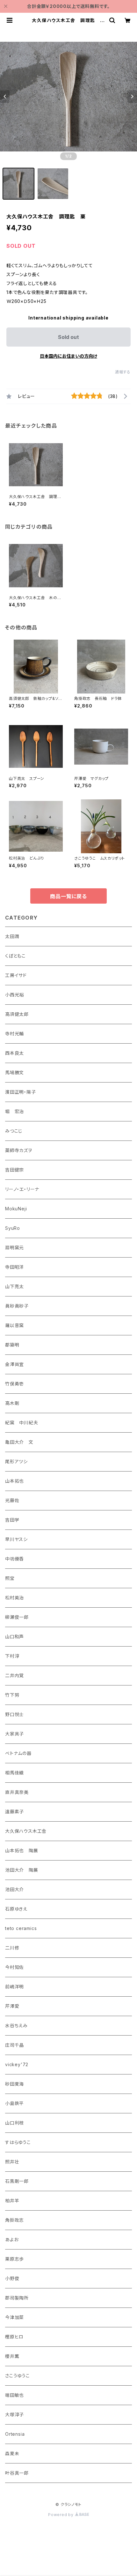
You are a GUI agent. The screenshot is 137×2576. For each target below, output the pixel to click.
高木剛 (12, 1403)
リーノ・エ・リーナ (22, 1189)
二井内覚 (14, 1675)
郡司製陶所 (17, 2298)
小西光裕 (14, 995)
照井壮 (12, 2162)
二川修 (12, 1948)
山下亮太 (14, 1286)
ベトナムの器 (18, 1753)
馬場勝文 (14, 1072)
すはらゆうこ (18, 2142)
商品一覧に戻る (68, 896)
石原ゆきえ (16, 1909)
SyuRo (13, 1228)
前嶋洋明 (14, 1987)
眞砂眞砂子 (17, 1306)
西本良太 (14, 1053)
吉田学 (12, 1520)
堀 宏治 (14, 1111)
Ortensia (15, 2434)
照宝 (10, 1578)
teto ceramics (21, 1928)
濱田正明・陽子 (21, 1092)
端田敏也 (14, 2395)
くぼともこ (15, 956)
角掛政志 (14, 2220)
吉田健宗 (14, 1170)
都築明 (12, 1345)
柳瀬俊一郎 (17, 1617)
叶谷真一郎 (17, 2473)
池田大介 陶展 (22, 1870)
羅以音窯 (14, 1325)
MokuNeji (16, 1209)
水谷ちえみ (16, 2026)
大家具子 (14, 1734)
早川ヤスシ (16, 1539)
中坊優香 (14, 1559)
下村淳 (12, 1656)
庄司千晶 (14, 2045)
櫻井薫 (12, 2356)
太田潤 (12, 936)
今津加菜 (14, 2317)
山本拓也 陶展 (22, 1850)
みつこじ (14, 1131)
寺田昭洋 (14, 1267)
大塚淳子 (14, 2415)
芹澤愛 (12, 2006)
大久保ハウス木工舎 (26, 1831)
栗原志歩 (14, 2259)
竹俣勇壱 (14, 1384)
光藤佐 (12, 1500)
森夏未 (12, 2453)
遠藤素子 (14, 1812)
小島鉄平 (14, 2103)
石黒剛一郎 (17, 2181)
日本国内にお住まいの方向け (68, 356)
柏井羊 (12, 2201)
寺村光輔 (14, 1034)
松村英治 (14, 1598)
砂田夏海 (14, 2084)
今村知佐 (14, 1967)
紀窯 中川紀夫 (22, 1423)
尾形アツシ (16, 1461)
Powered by (61, 2515)
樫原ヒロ (14, 2337)
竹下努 (12, 1695)
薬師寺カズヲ (19, 1150)
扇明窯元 (14, 1248)
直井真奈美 (17, 1792)
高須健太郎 (17, 1014)
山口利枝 (14, 2123)
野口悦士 (14, 1714)
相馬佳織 (14, 1773)
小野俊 (12, 2278)
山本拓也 (14, 1481)
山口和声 (14, 1637)
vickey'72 (17, 2064)
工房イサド (16, 975)
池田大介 (14, 1889)
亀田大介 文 (19, 1442)
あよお (12, 2239)
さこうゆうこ (18, 2376)
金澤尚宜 (14, 1364)
